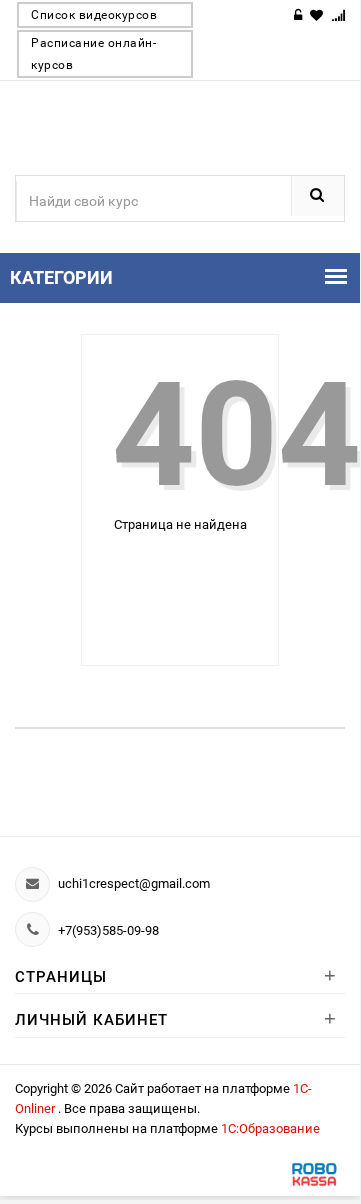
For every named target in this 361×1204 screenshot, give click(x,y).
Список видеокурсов (94, 15)
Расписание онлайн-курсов (93, 54)
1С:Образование (270, 1128)
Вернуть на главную (179, 585)
